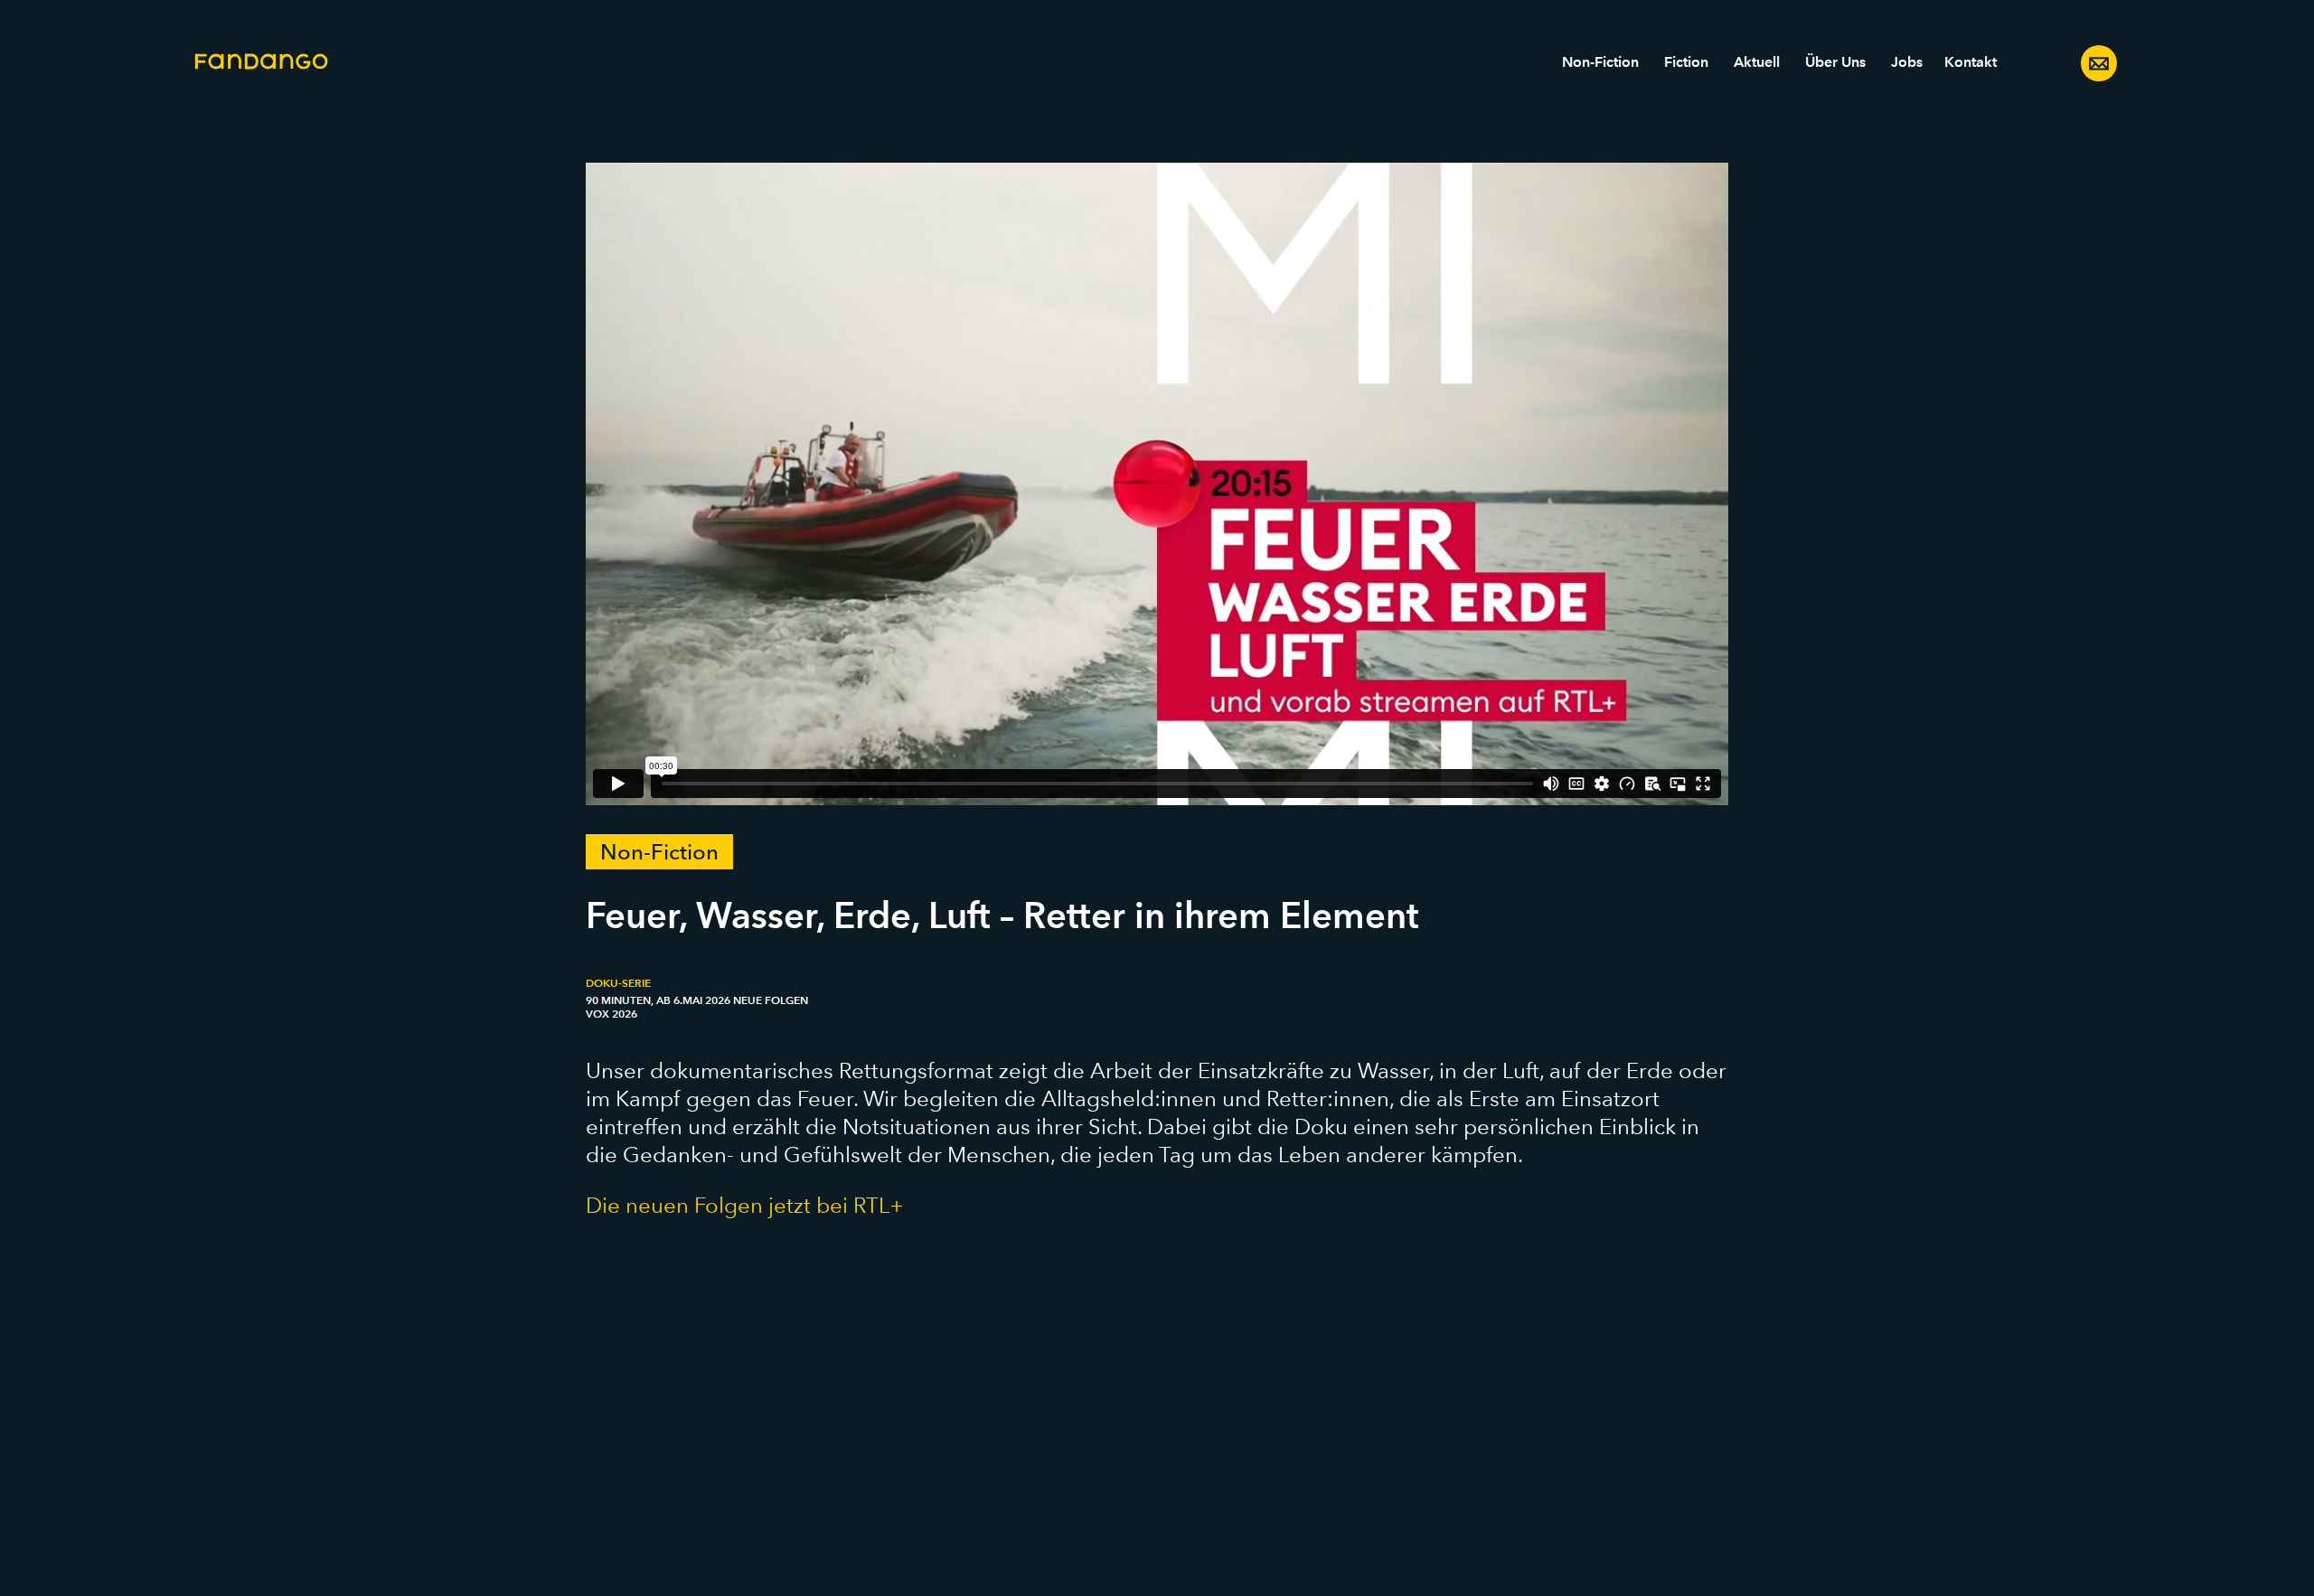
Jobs (1907, 62)
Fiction (1686, 62)
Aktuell (1757, 62)
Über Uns (1835, 62)
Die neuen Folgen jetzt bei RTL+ (745, 1205)
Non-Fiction (1600, 62)
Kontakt (1971, 62)
